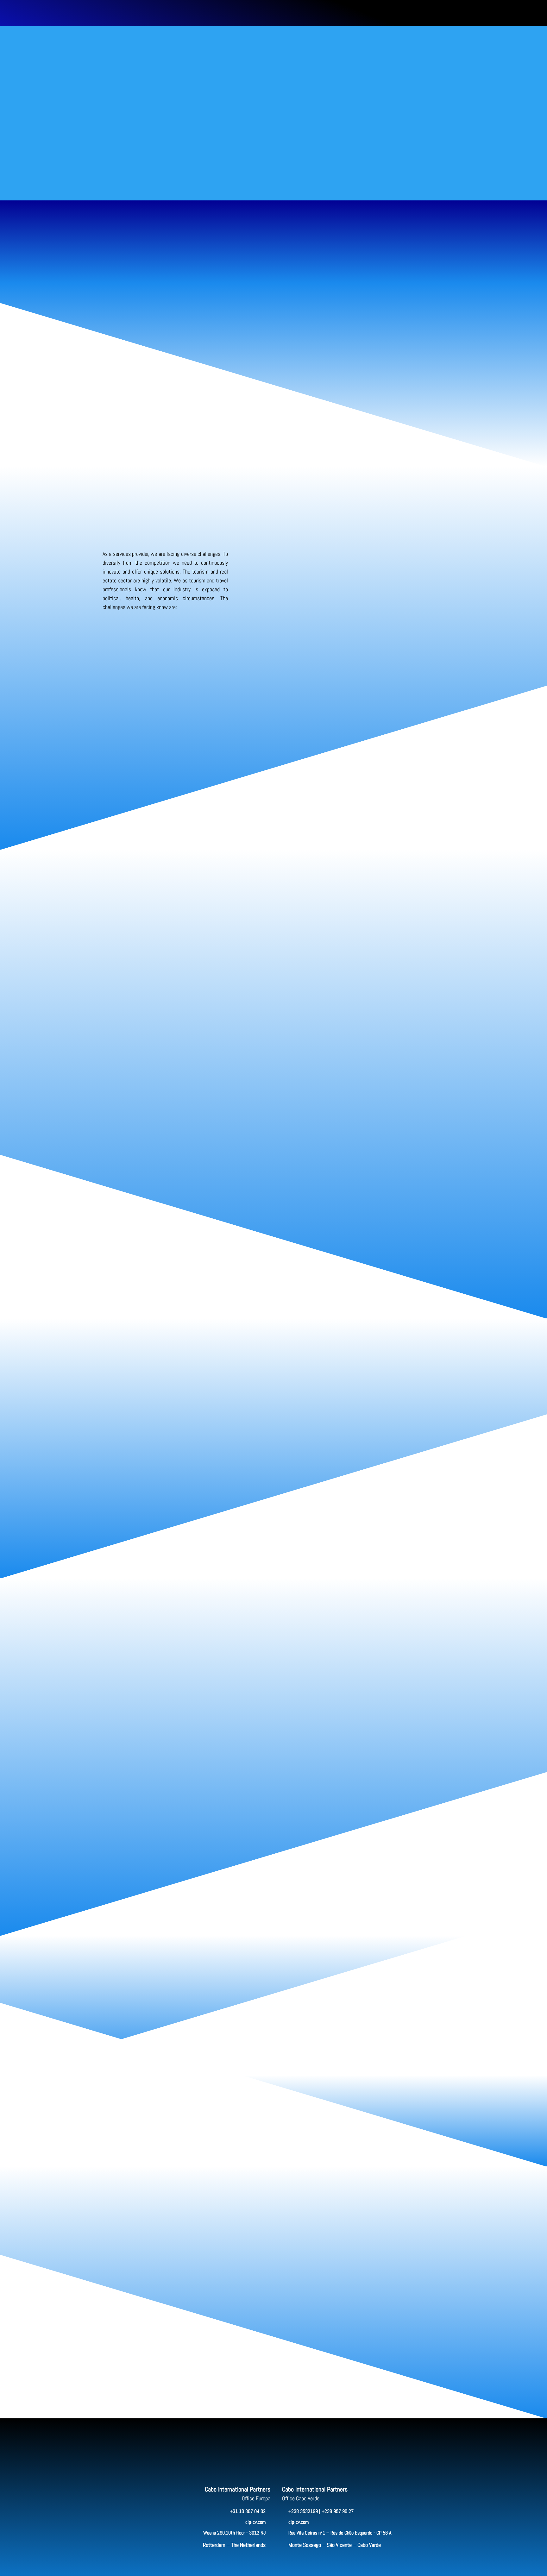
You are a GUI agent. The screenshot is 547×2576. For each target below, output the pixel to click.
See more (274, 1562)
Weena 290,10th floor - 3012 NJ (234, 2533)
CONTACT (311, 14)
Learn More (165, 636)
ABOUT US (256, 14)
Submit (414, 2374)
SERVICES (163, 14)
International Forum (387, 794)
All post (274, 2059)
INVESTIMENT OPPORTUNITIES (199, 14)
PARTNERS (235, 14)
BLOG (274, 14)
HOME (145, 14)
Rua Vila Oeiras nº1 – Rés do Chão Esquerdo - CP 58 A (340, 2533)
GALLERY (291, 14)
